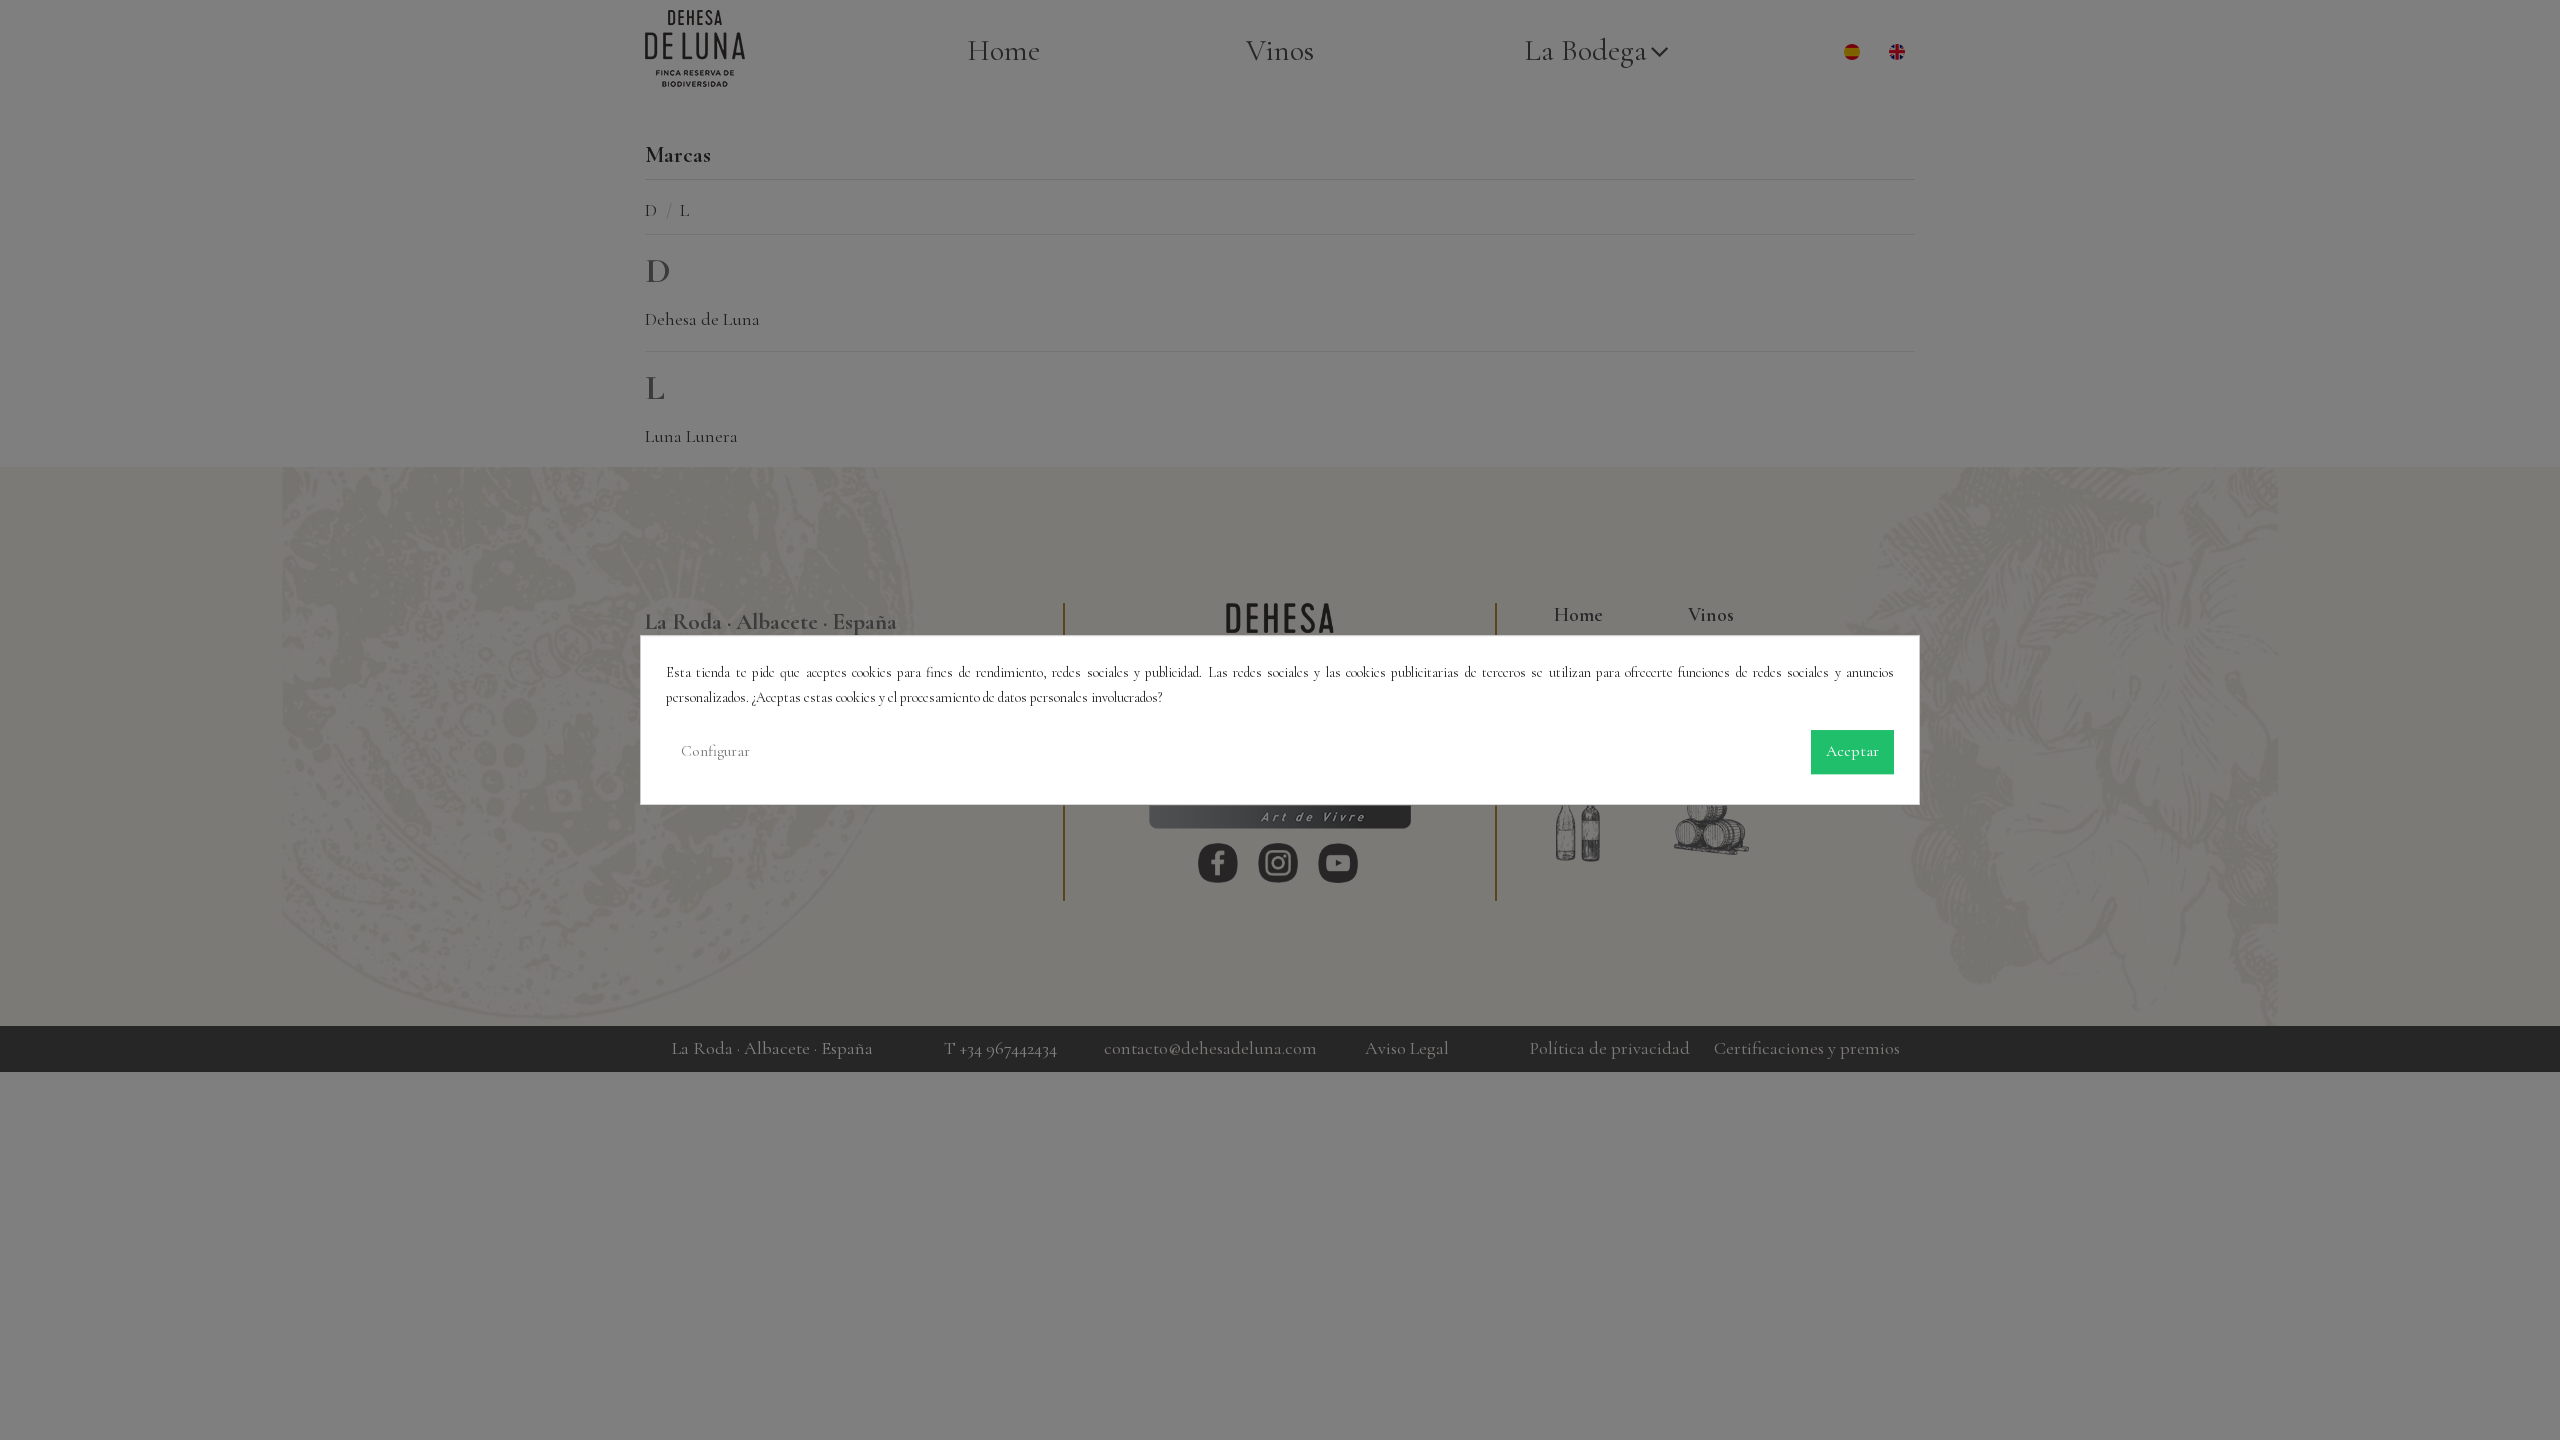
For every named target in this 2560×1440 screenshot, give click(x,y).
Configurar (715, 752)
